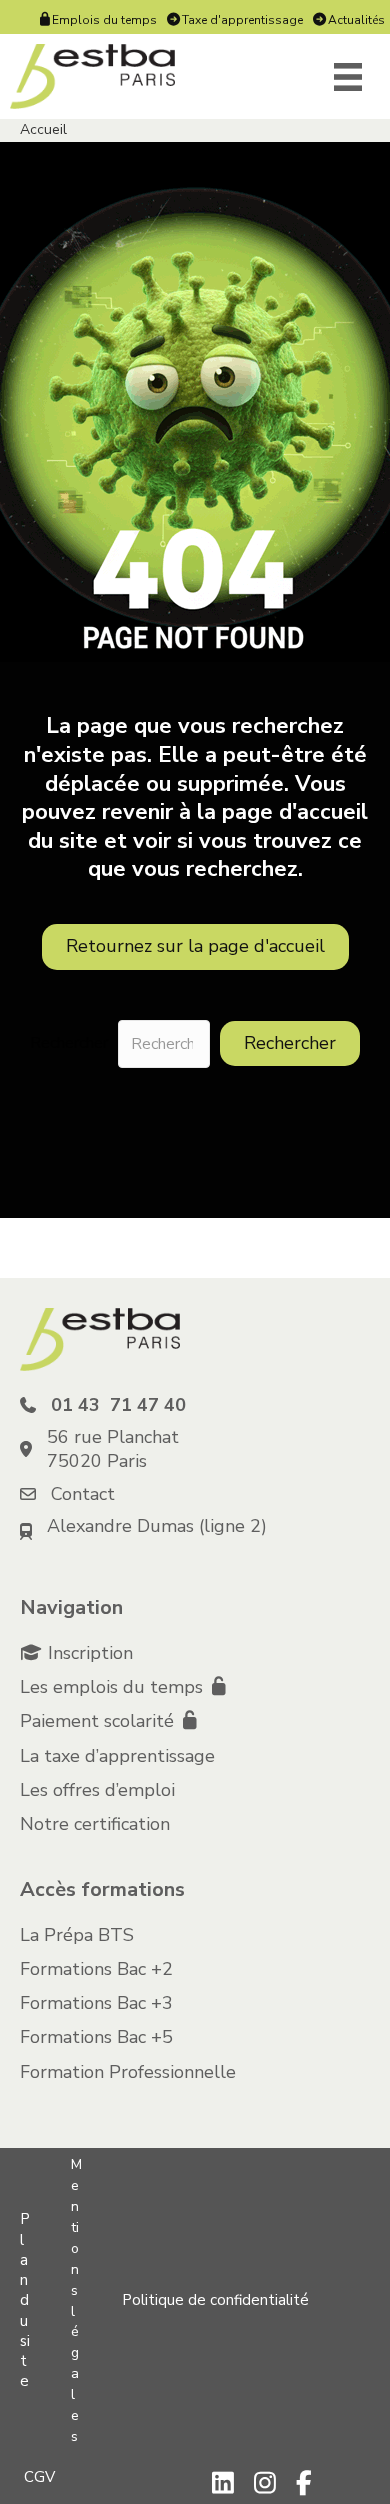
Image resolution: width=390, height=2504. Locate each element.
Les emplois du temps (114, 1687)
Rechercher (69, 1043)
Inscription (90, 1653)
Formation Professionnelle (128, 2072)
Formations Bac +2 (96, 1969)
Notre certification (95, 1824)
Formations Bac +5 (96, 2037)
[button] (290, 1044)
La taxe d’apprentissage (117, 1756)
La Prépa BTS (77, 1935)
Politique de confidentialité (215, 2300)
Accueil (43, 129)
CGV (39, 2477)
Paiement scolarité (99, 1721)
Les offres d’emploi (97, 1790)
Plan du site (25, 2300)
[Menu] (348, 77)
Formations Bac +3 (96, 2003)
